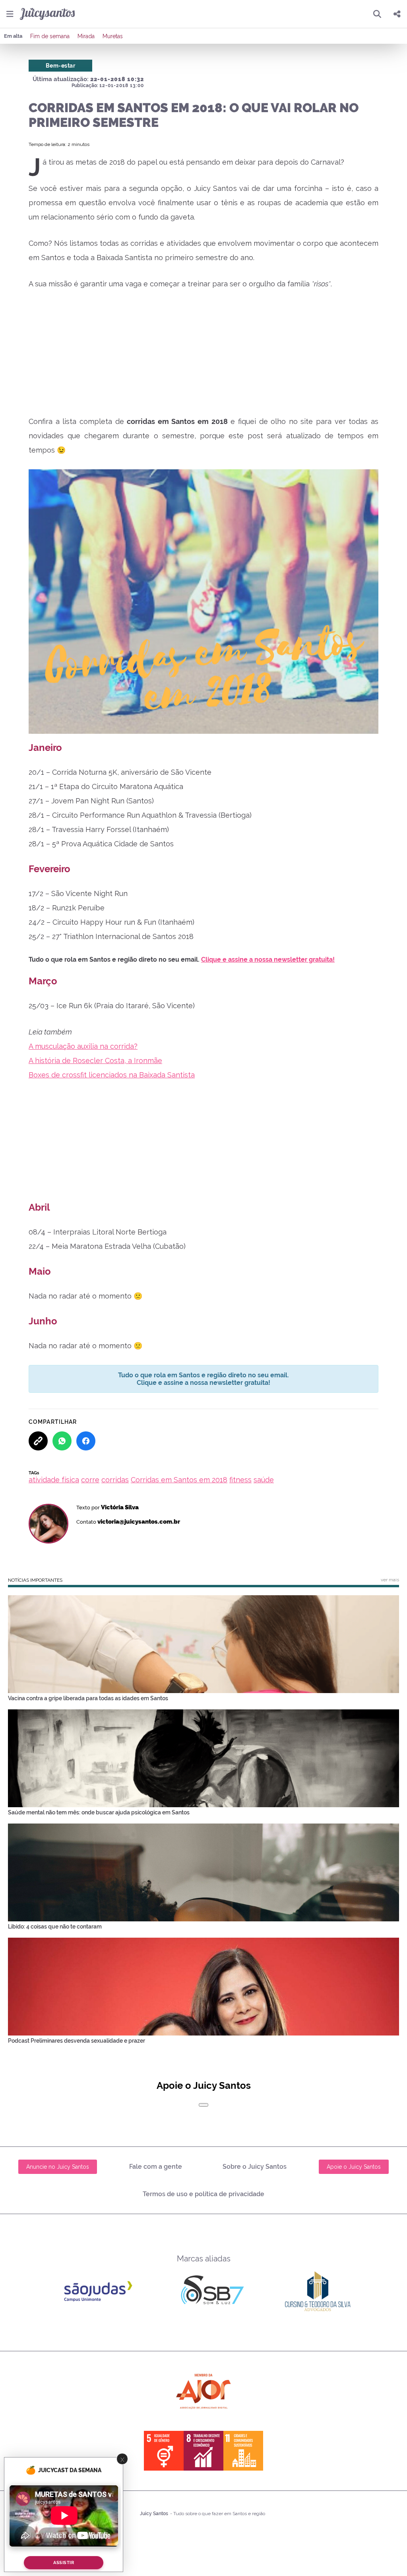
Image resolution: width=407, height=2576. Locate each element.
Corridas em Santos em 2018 (179, 1480)
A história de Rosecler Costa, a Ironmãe (95, 1061)
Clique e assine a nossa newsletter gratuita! (268, 959)
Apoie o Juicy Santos (354, 2167)
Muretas (113, 36)
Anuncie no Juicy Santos (58, 2167)
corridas (115, 1480)
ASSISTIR (64, 2563)
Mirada (86, 36)
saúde (264, 1480)
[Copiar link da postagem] (38, 1441)
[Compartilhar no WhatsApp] (62, 1441)
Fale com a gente (156, 2167)
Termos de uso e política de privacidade (203, 2194)
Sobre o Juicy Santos (255, 2167)
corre (90, 1480)
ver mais (390, 1580)
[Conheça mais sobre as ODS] (203, 2451)
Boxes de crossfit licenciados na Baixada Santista (112, 1075)
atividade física (54, 1480)
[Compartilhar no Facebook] (86, 1441)
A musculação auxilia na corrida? (83, 1046)
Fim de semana (50, 36)
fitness (240, 1480)
